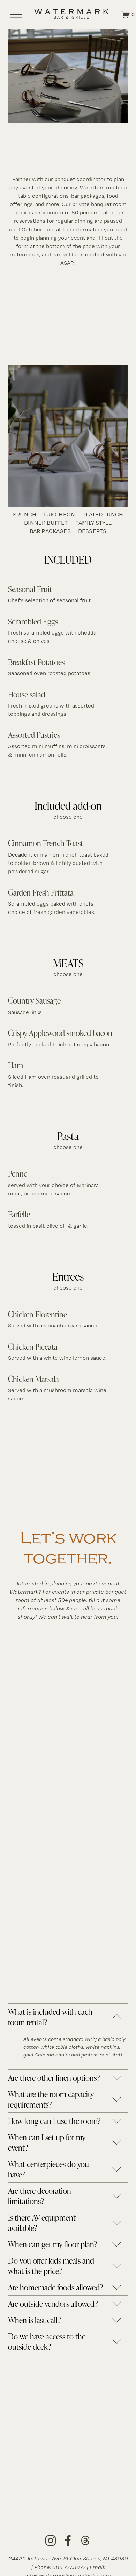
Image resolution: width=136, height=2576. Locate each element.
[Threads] (85, 2541)
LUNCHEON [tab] (59, 514)
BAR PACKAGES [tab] (50, 531)
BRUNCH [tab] (25, 514)
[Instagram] (51, 2541)
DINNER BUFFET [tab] (46, 523)
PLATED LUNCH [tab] (103, 514)
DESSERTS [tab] (92, 531)
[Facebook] (68, 2541)
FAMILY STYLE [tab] (94, 523)
